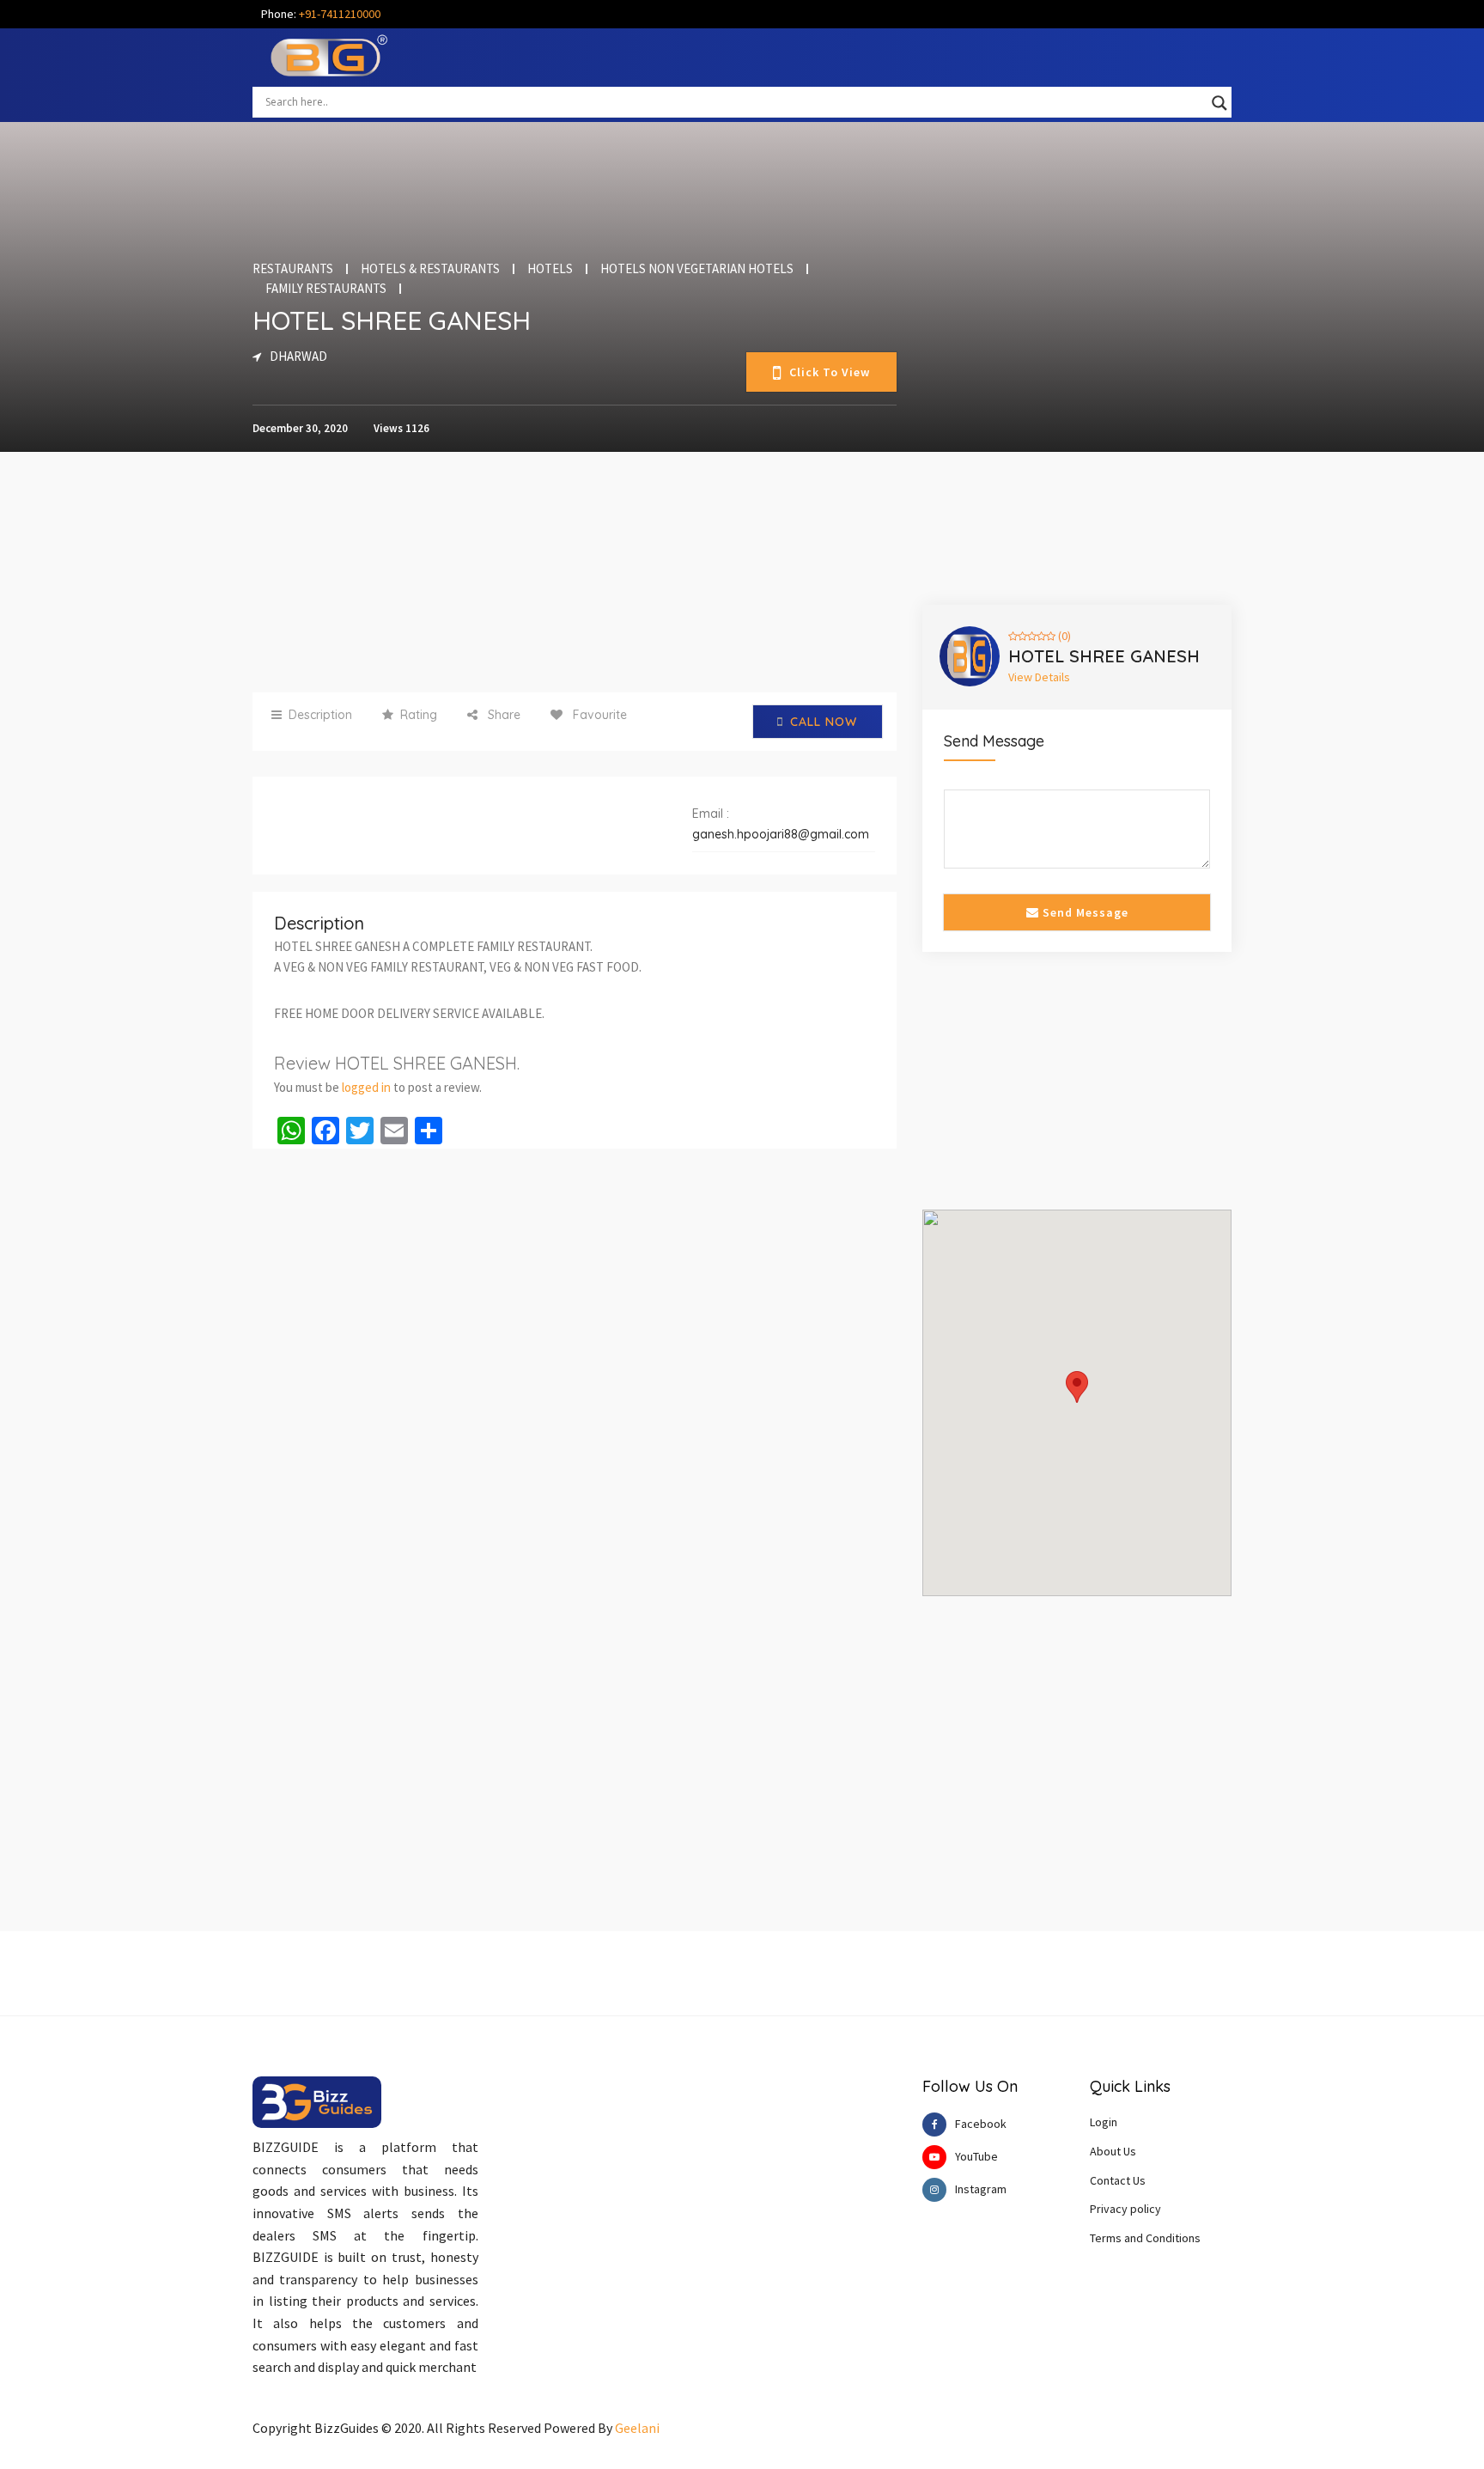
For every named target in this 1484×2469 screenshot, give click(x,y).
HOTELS (550, 269)
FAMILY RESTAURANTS (326, 289)
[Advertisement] (575, 572)
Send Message (1084, 912)
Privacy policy (1125, 2209)
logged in (366, 1087)
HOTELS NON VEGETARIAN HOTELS (697, 269)
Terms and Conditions (1145, 2238)
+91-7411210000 (340, 14)
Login (1104, 2122)
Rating (419, 715)
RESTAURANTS (293, 269)
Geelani (637, 2428)
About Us (1113, 2151)
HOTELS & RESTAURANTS (430, 269)
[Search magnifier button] (1219, 103)
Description (320, 715)
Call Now (824, 722)
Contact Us (1118, 2180)
